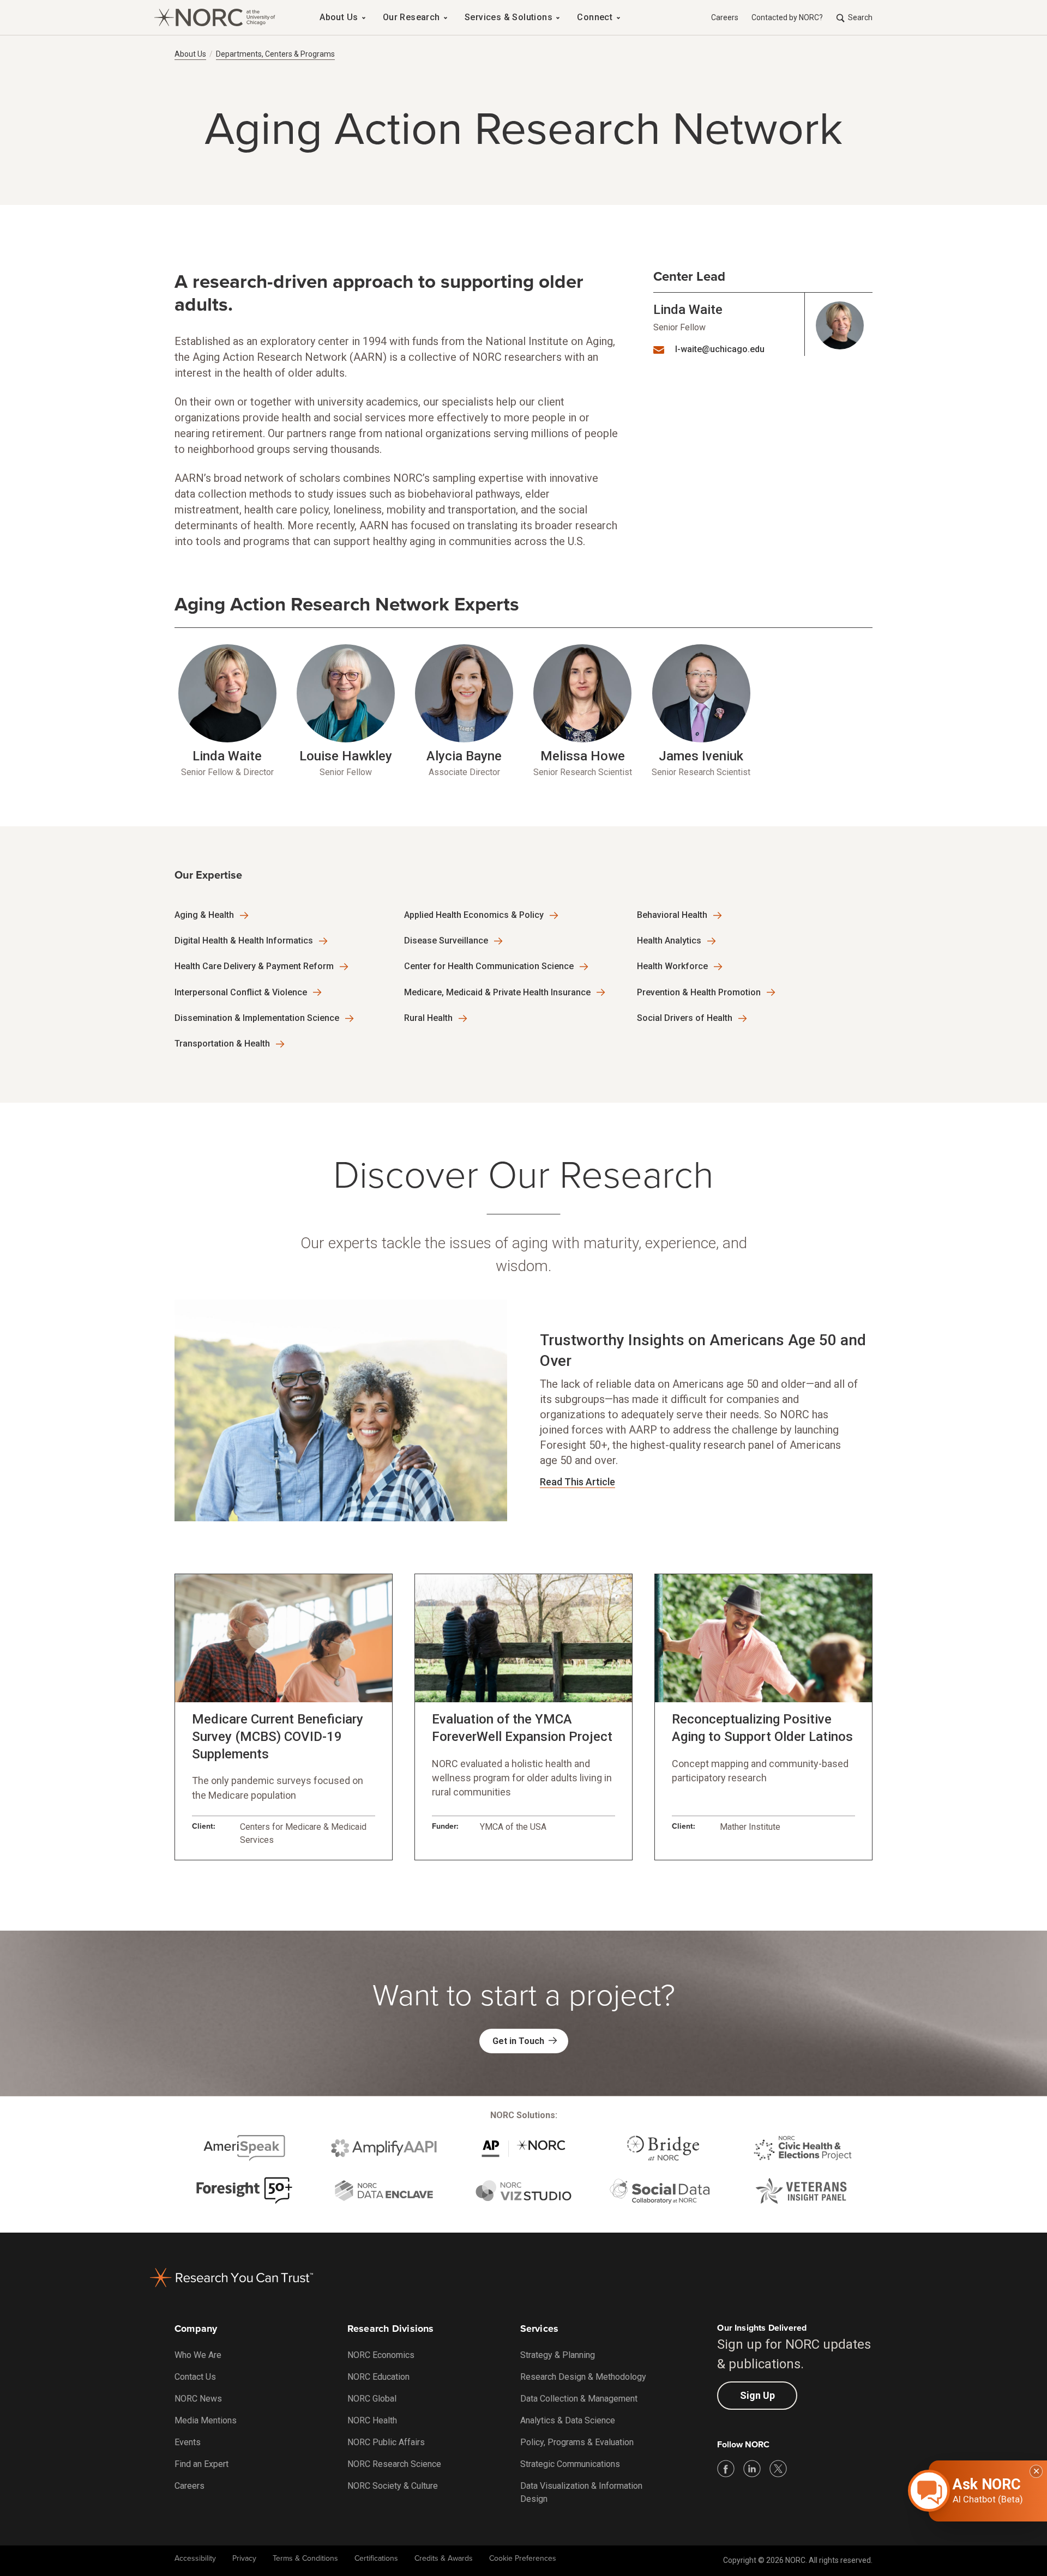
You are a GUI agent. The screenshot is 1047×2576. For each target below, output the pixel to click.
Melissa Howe (583, 756)
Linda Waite (688, 310)
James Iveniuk (701, 756)
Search (860, 17)
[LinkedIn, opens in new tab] (752, 2469)
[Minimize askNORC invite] (1036, 2471)
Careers (725, 17)
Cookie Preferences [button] (523, 2558)
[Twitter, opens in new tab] (778, 2469)
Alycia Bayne (464, 756)
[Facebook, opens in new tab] (726, 2469)
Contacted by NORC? (787, 17)
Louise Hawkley (346, 756)
